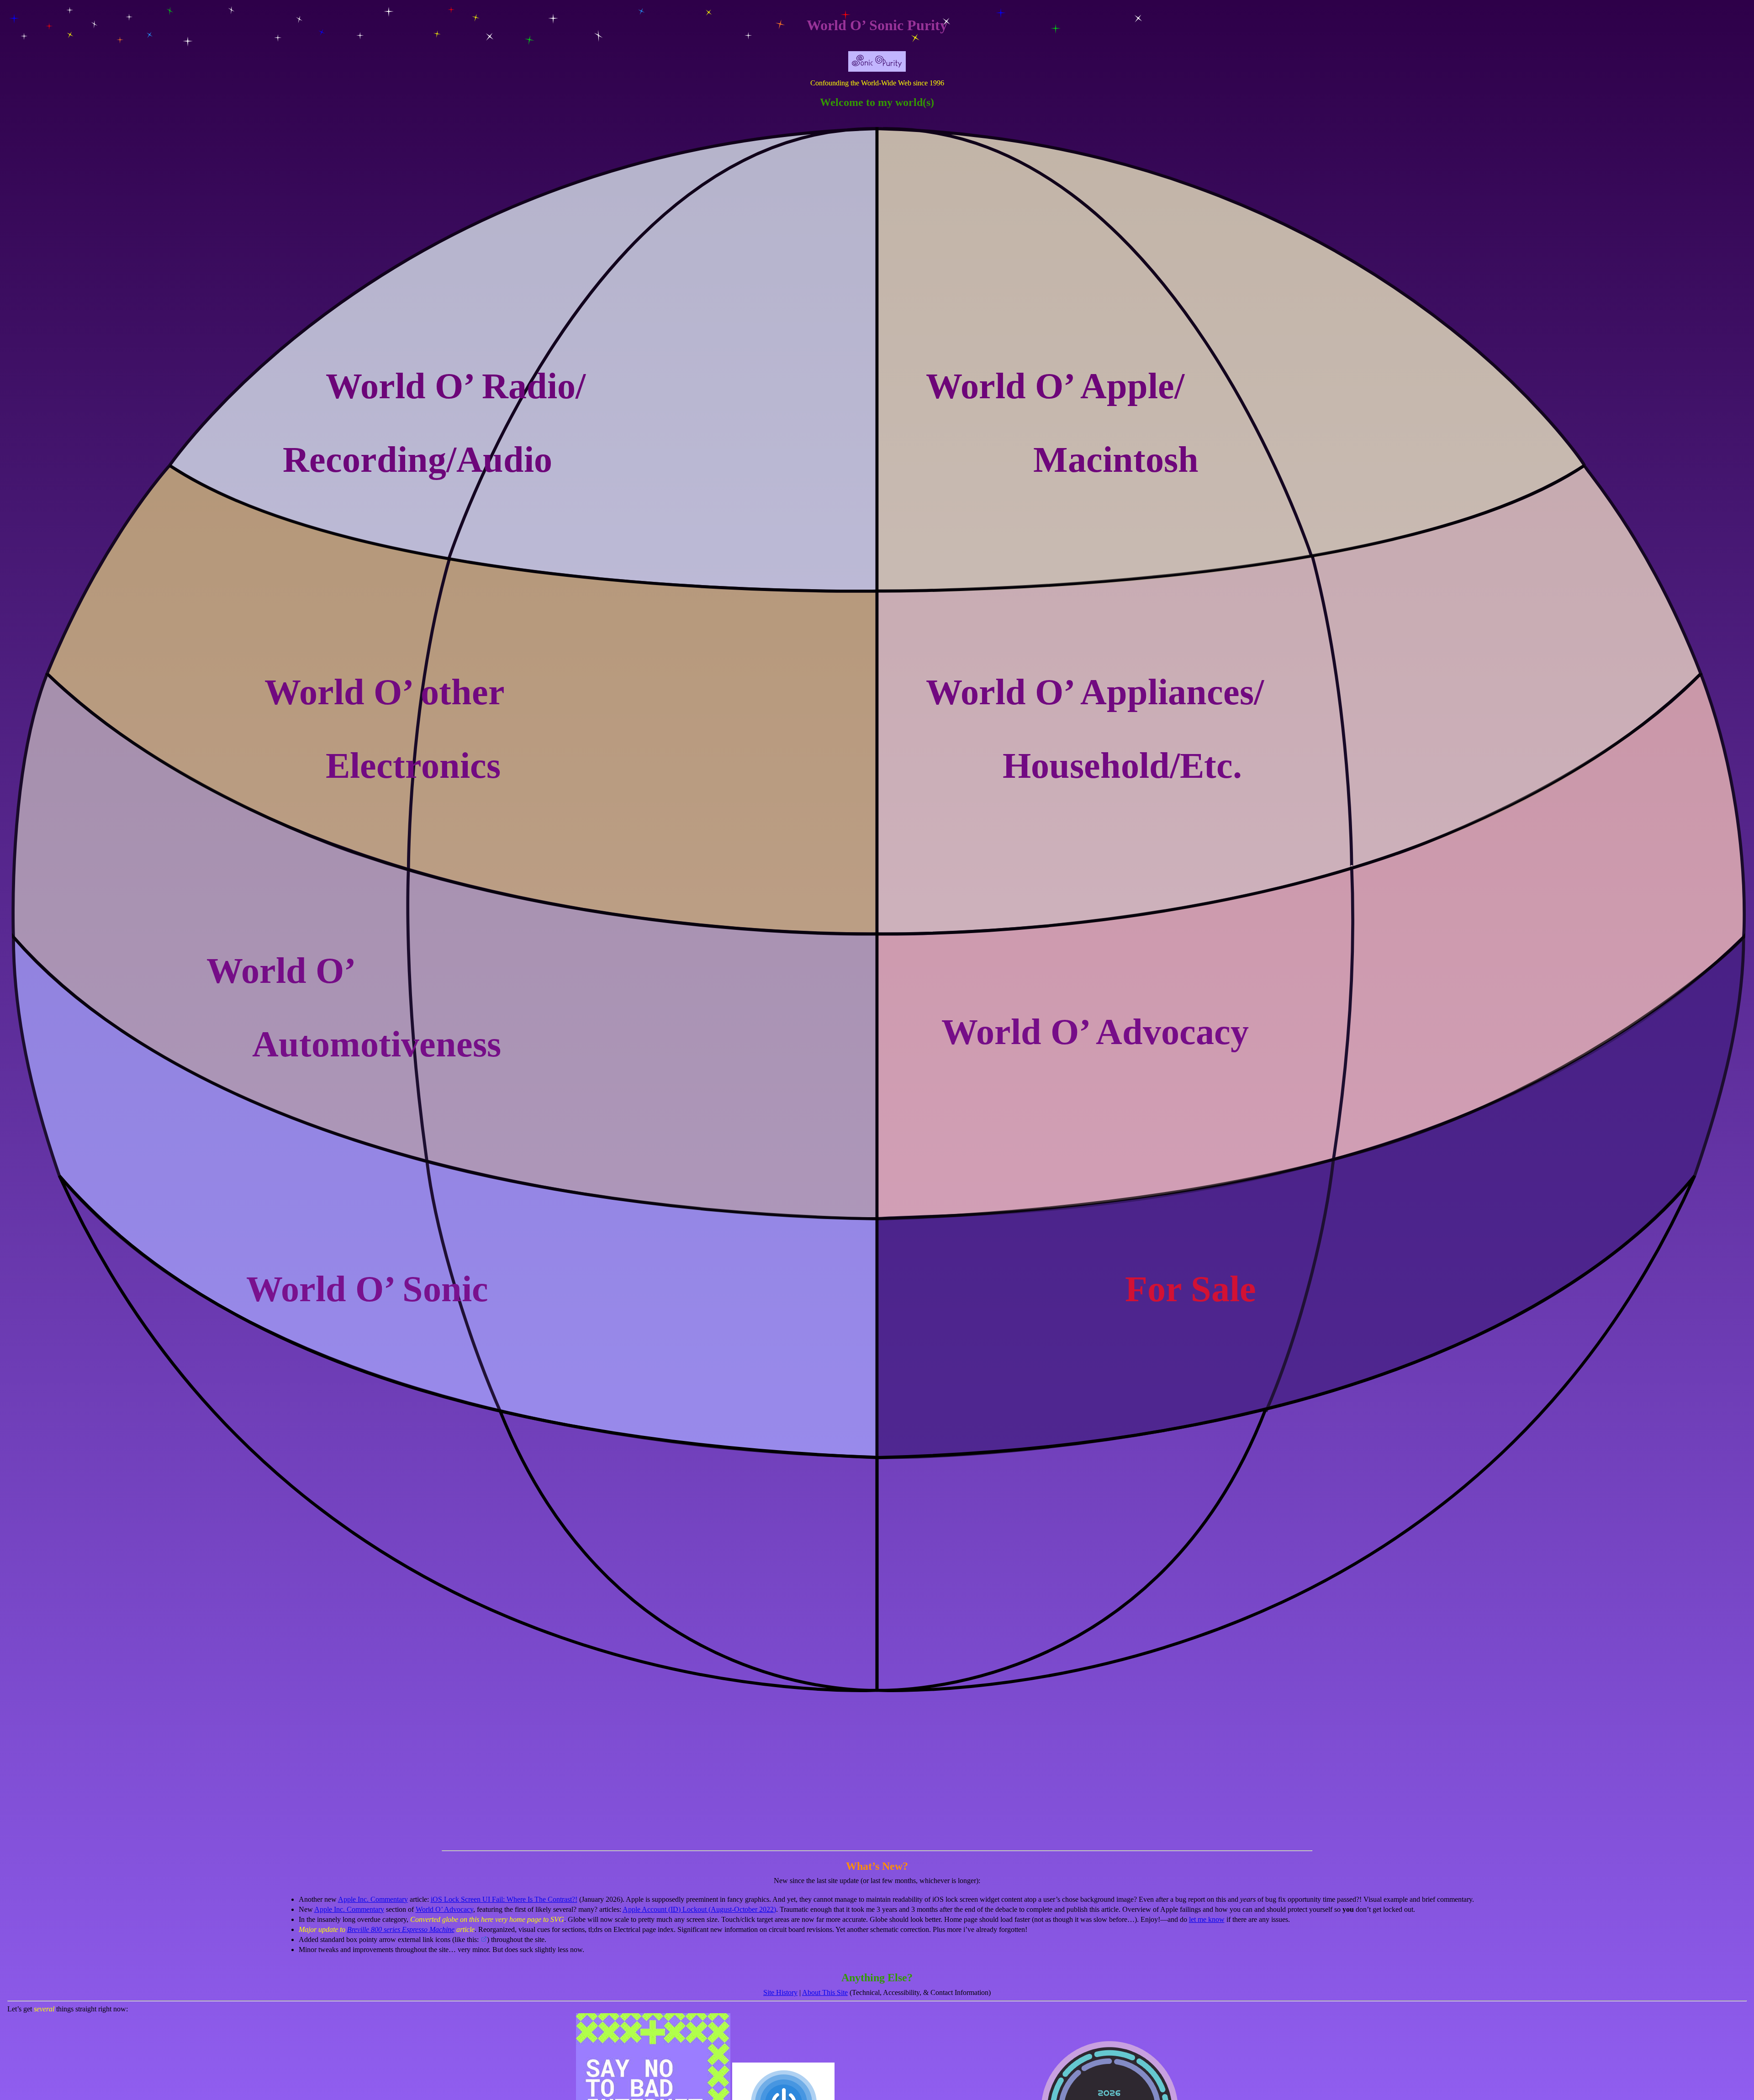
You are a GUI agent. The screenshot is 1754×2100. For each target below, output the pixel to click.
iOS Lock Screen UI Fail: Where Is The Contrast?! (504, 1899)
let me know (1207, 1919)
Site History (780, 1992)
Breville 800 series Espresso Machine (401, 1929)
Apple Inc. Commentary (373, 1899)
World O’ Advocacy (444, 1909)
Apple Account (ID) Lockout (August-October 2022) (699, 1909)
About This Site (825, 1992)
